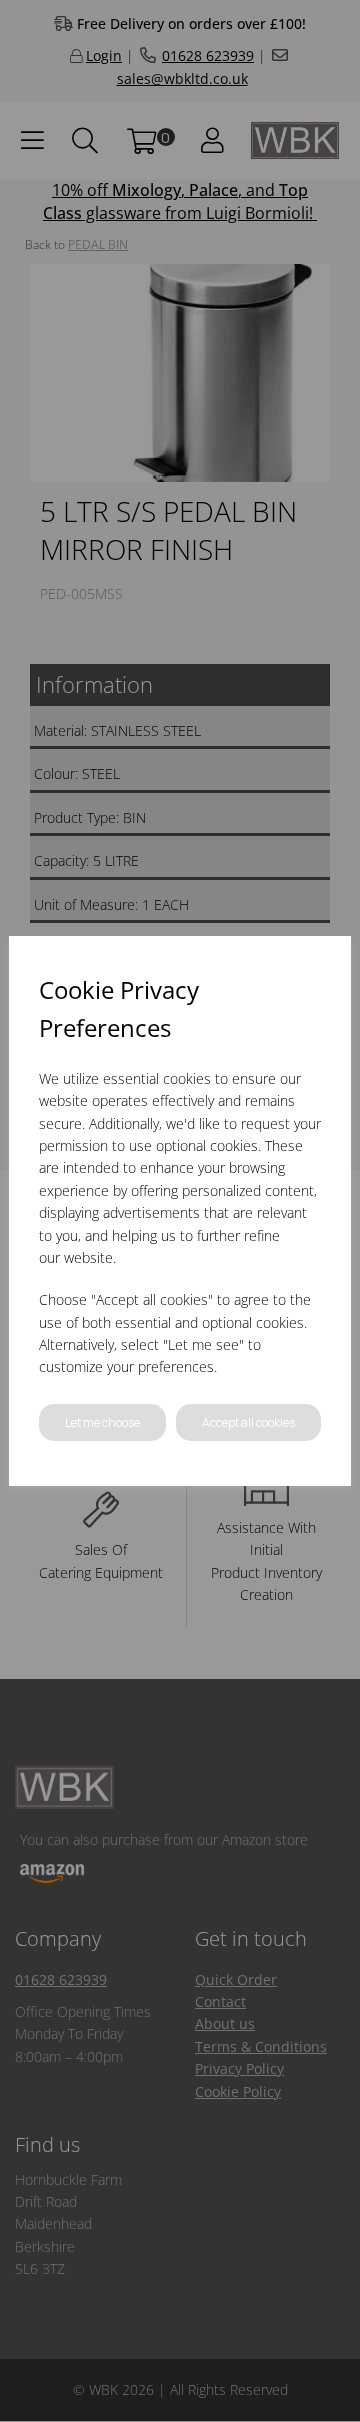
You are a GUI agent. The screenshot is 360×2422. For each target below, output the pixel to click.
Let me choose (102, 1422)
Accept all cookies (248, 1422)
